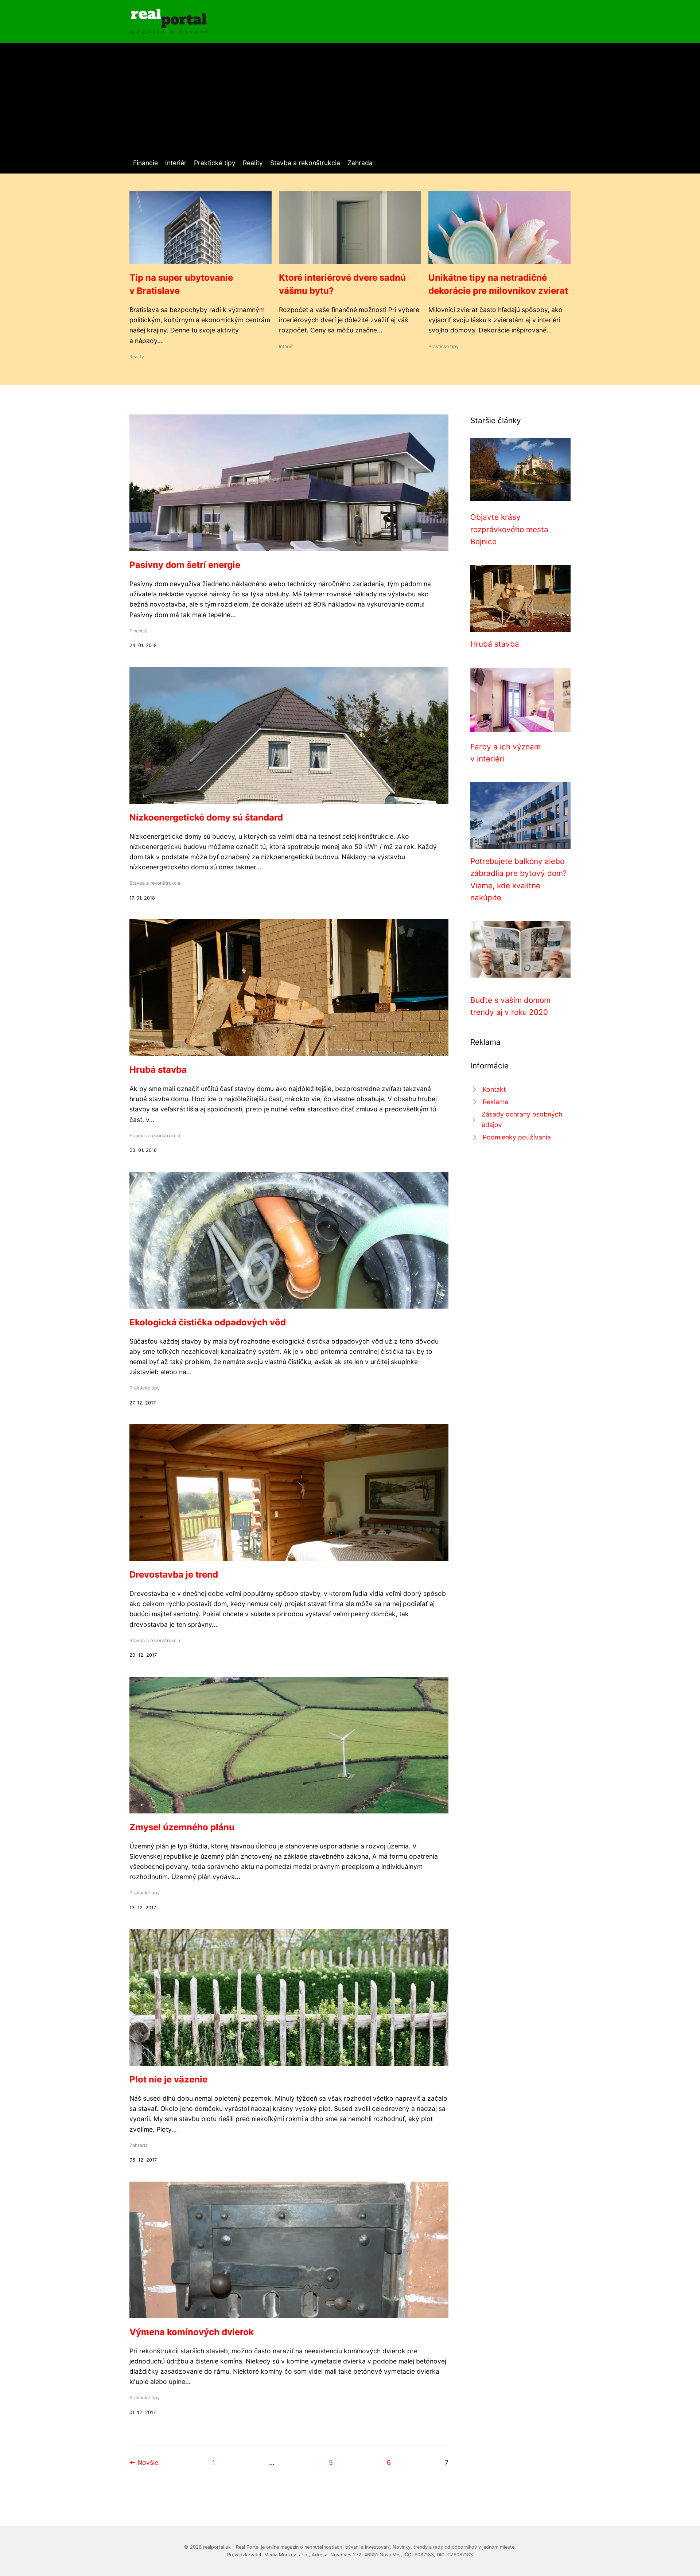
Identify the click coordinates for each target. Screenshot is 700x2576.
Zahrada (360, 163)
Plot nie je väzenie (168, 2079)
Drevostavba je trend (174, 1575)
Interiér (176, 163)
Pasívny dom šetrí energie (185, 565)
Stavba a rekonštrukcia (305, 163)
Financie (145, 163)
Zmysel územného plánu (182, 1827)
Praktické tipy (215, 163)
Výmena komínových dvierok (192, 2332)
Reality (253, 163)
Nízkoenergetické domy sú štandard (206, 817)
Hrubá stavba (158, 1070)
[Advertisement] (350, 103)
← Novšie (144, 2462)
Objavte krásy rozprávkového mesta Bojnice (509, 529)
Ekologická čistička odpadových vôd (208, 1322)
